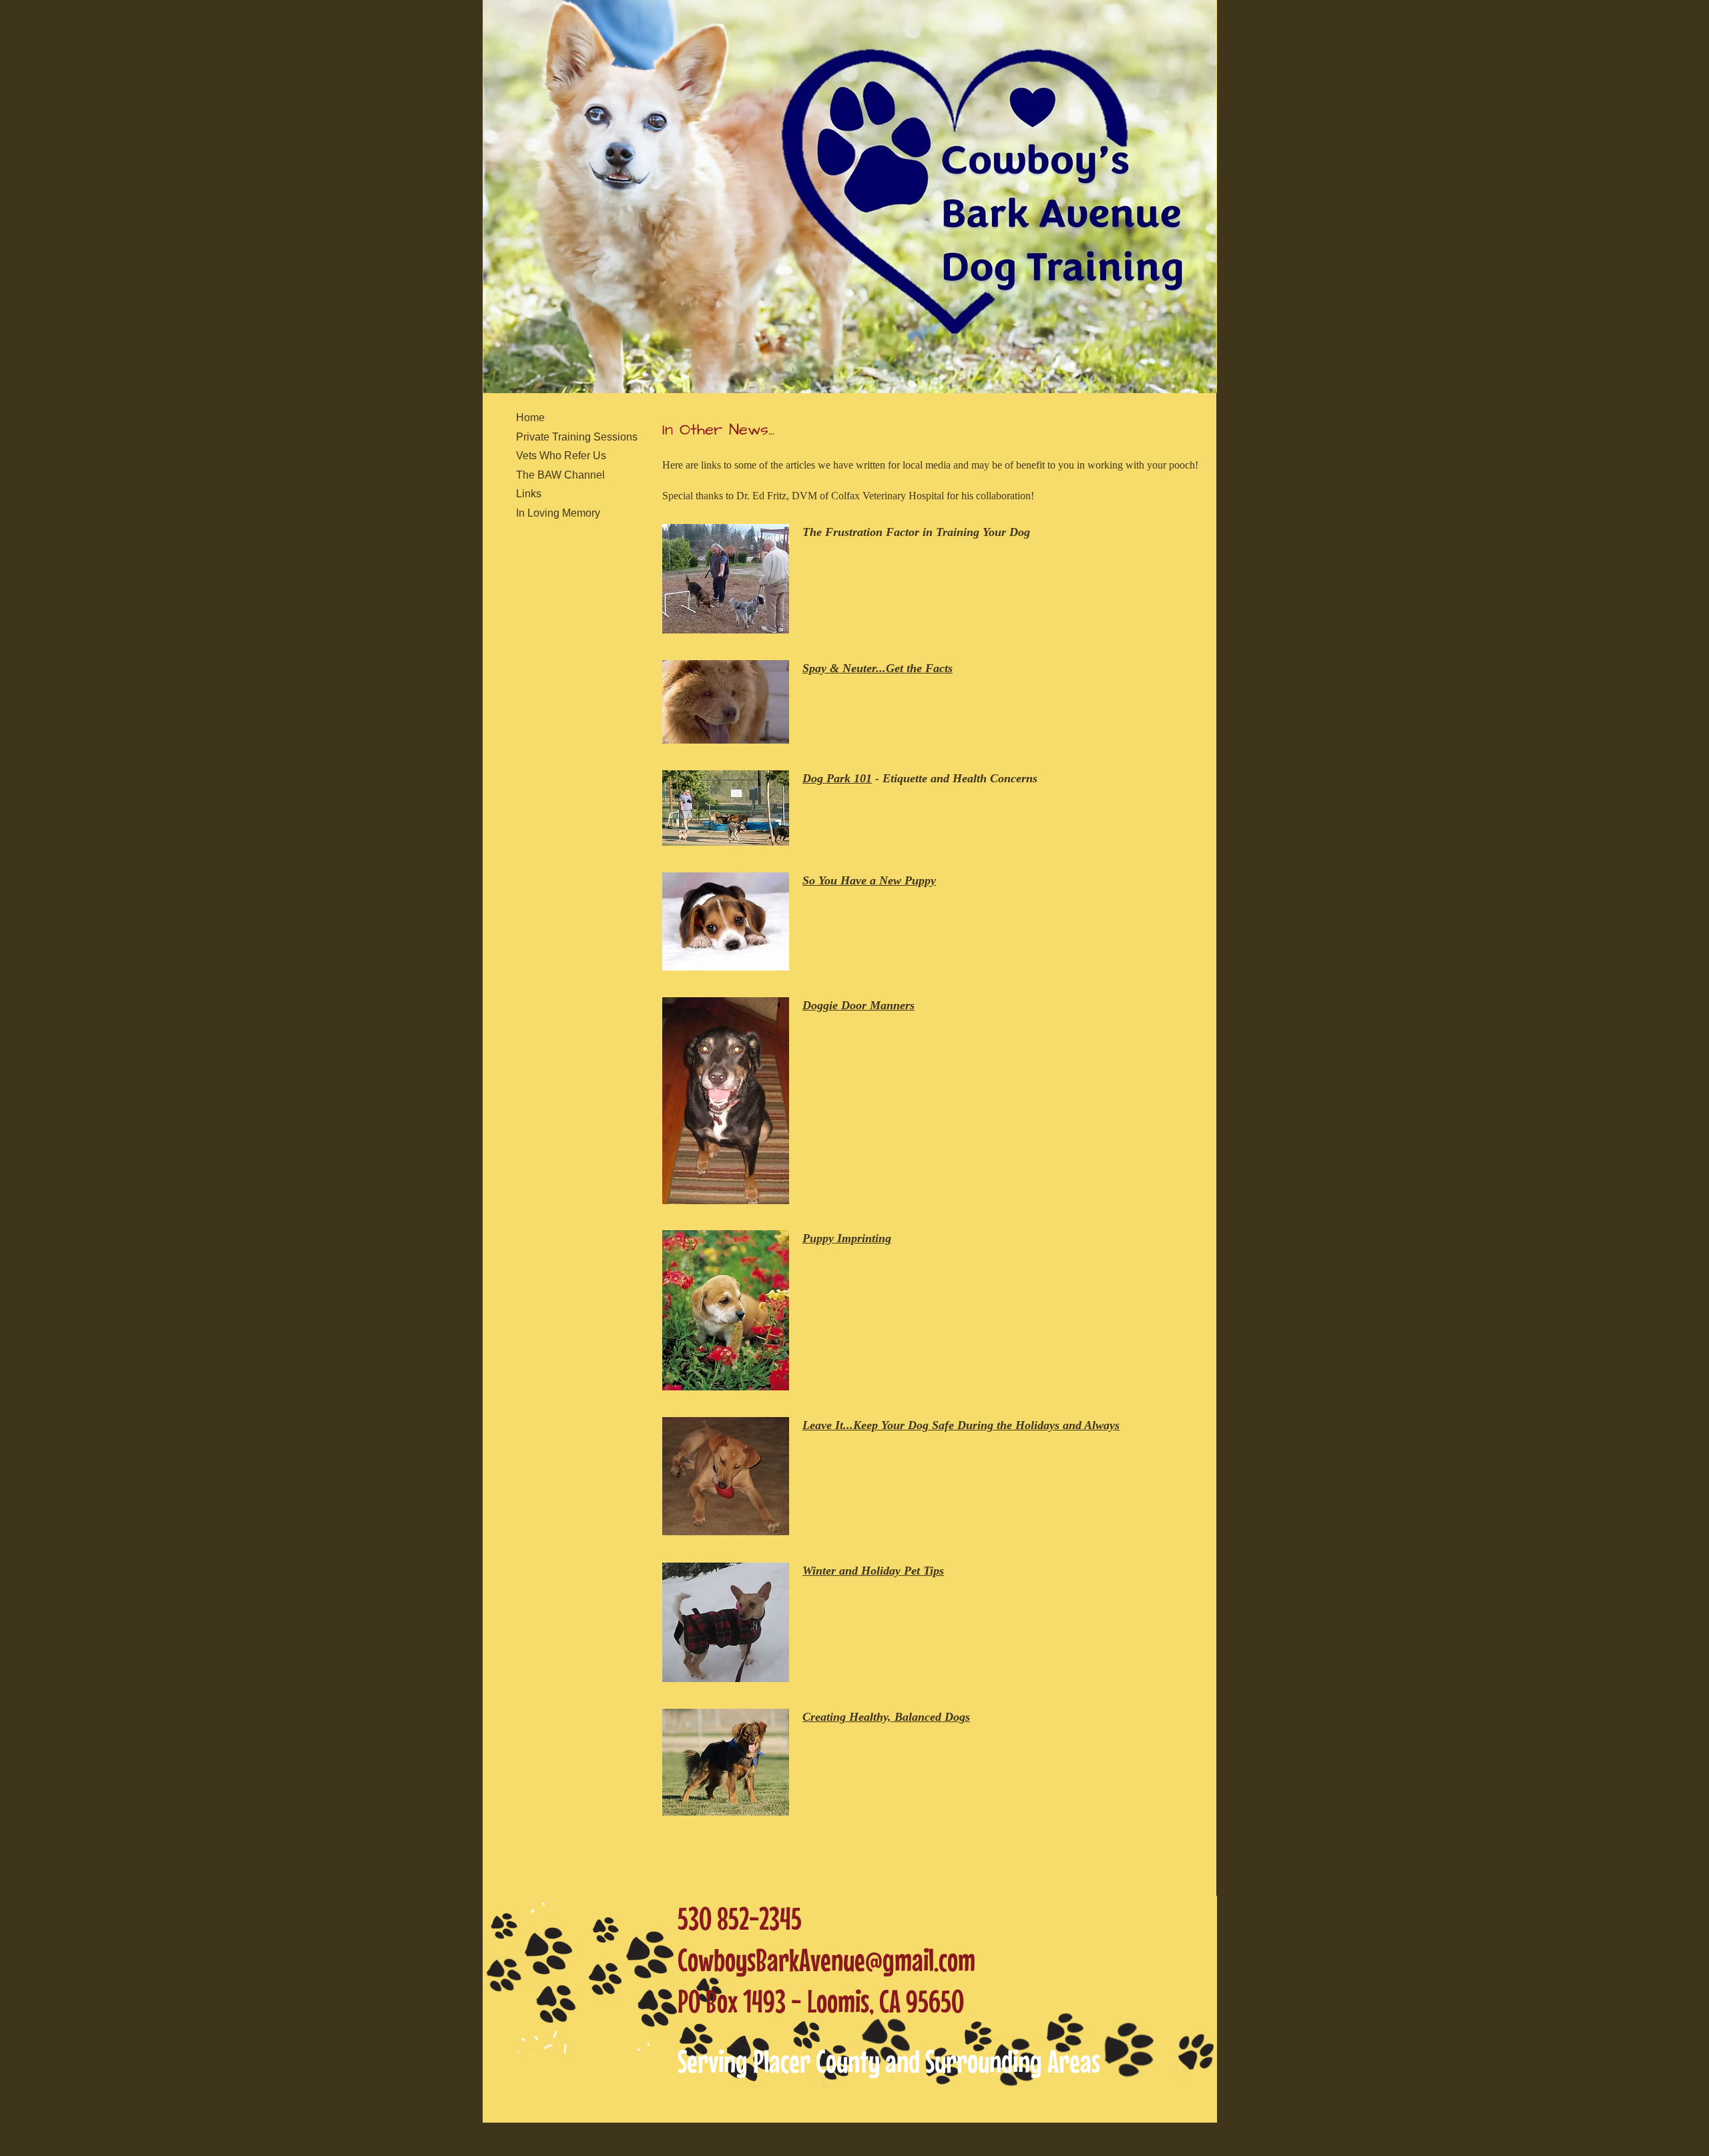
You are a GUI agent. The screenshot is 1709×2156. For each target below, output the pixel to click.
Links (529, 494)
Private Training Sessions (577, 437)
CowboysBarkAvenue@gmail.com (826, 1959)
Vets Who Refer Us (561, 456)
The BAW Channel (560, 475)
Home (530, 418)
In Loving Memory (558, 513)
